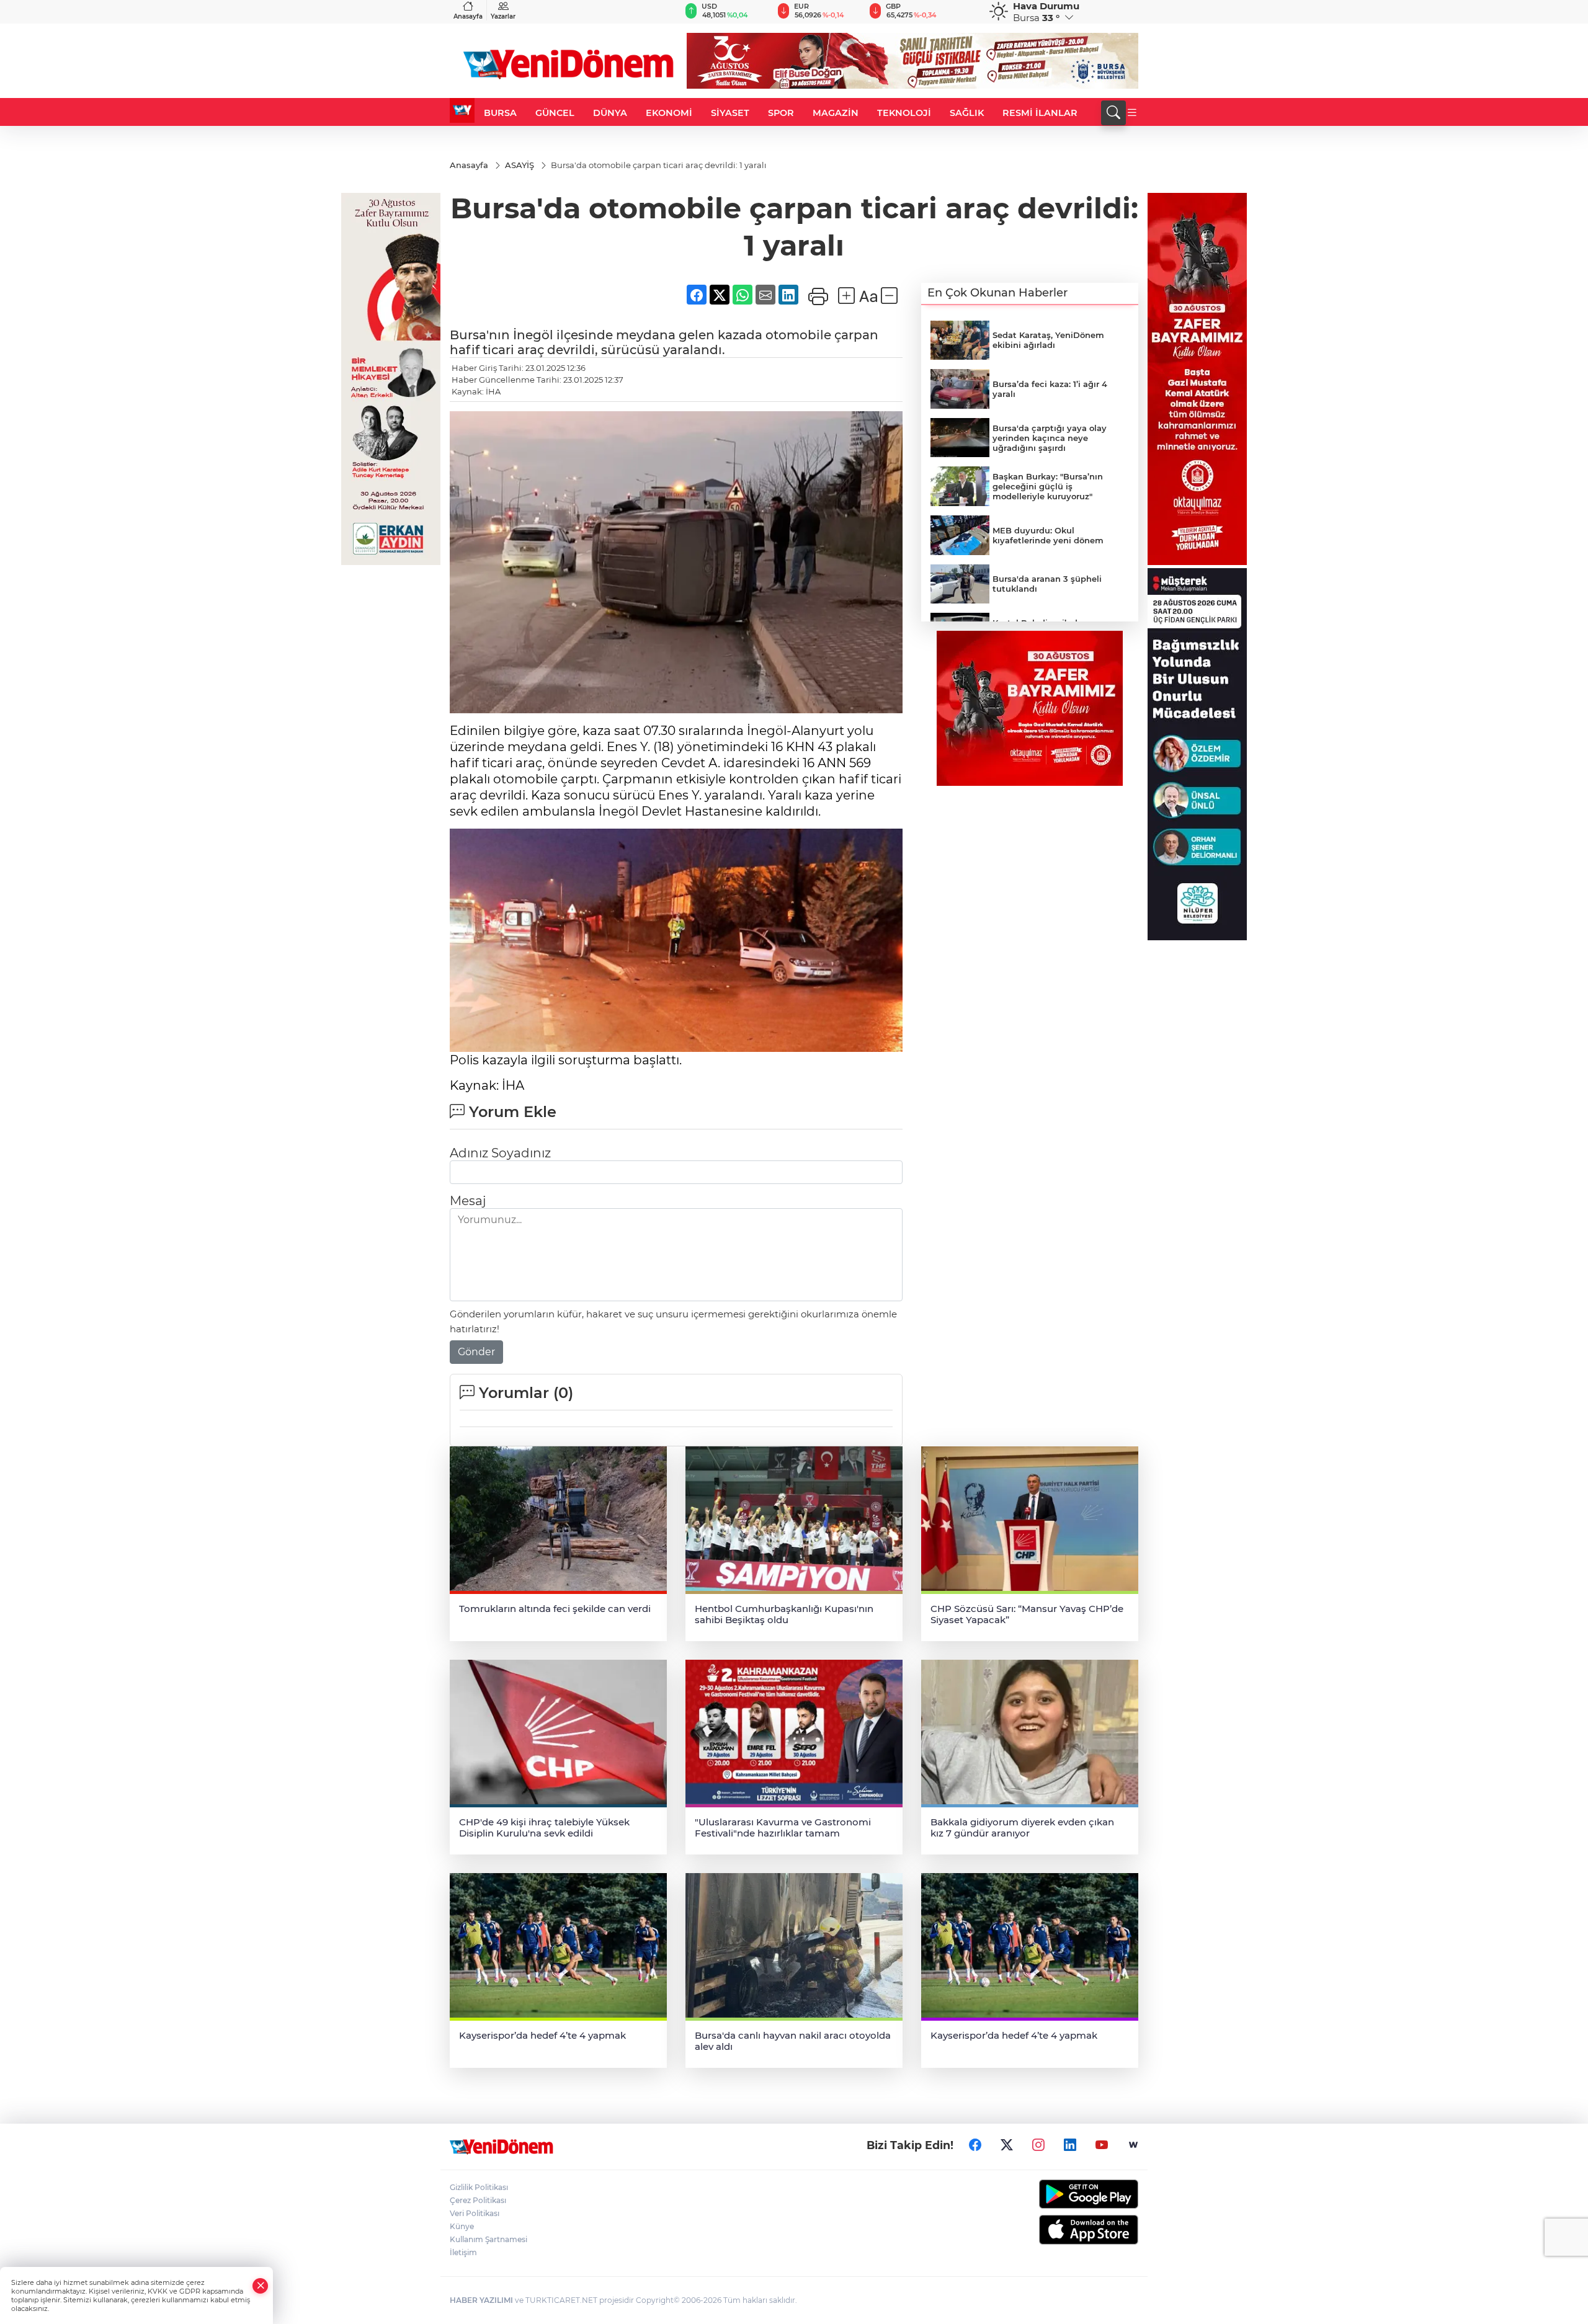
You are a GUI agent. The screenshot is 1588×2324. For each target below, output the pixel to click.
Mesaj (468, 1201)
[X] (1007, 2145)
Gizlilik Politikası (479, 2187)
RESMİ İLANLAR (1040, 113)
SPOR (781, 113)
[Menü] (1132, 113)
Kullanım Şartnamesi (488, 2239)
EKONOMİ (669, 113)
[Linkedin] (1070, 2145)
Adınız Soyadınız (500, 1153)
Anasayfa (468, 16)
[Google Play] (1059, 2194)
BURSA (500, 113)
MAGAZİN (836, 113)
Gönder (476, 1352)
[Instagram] (1038, 2145)
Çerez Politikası (478, 2200)
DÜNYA (610, 113)
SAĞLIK (967, 113)
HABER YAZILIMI (481, 2300)
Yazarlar (503, 16)
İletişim (463, 2252)
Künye (462, 2226)
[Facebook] (975, 2145)
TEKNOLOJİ (904, 113)
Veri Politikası (475, 2213)
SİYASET (730, 113)
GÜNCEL (555, 113)
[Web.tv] (1133, 2145)
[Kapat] (261, 2286)
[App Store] (1059, 2230)
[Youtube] (1102, 2145)
